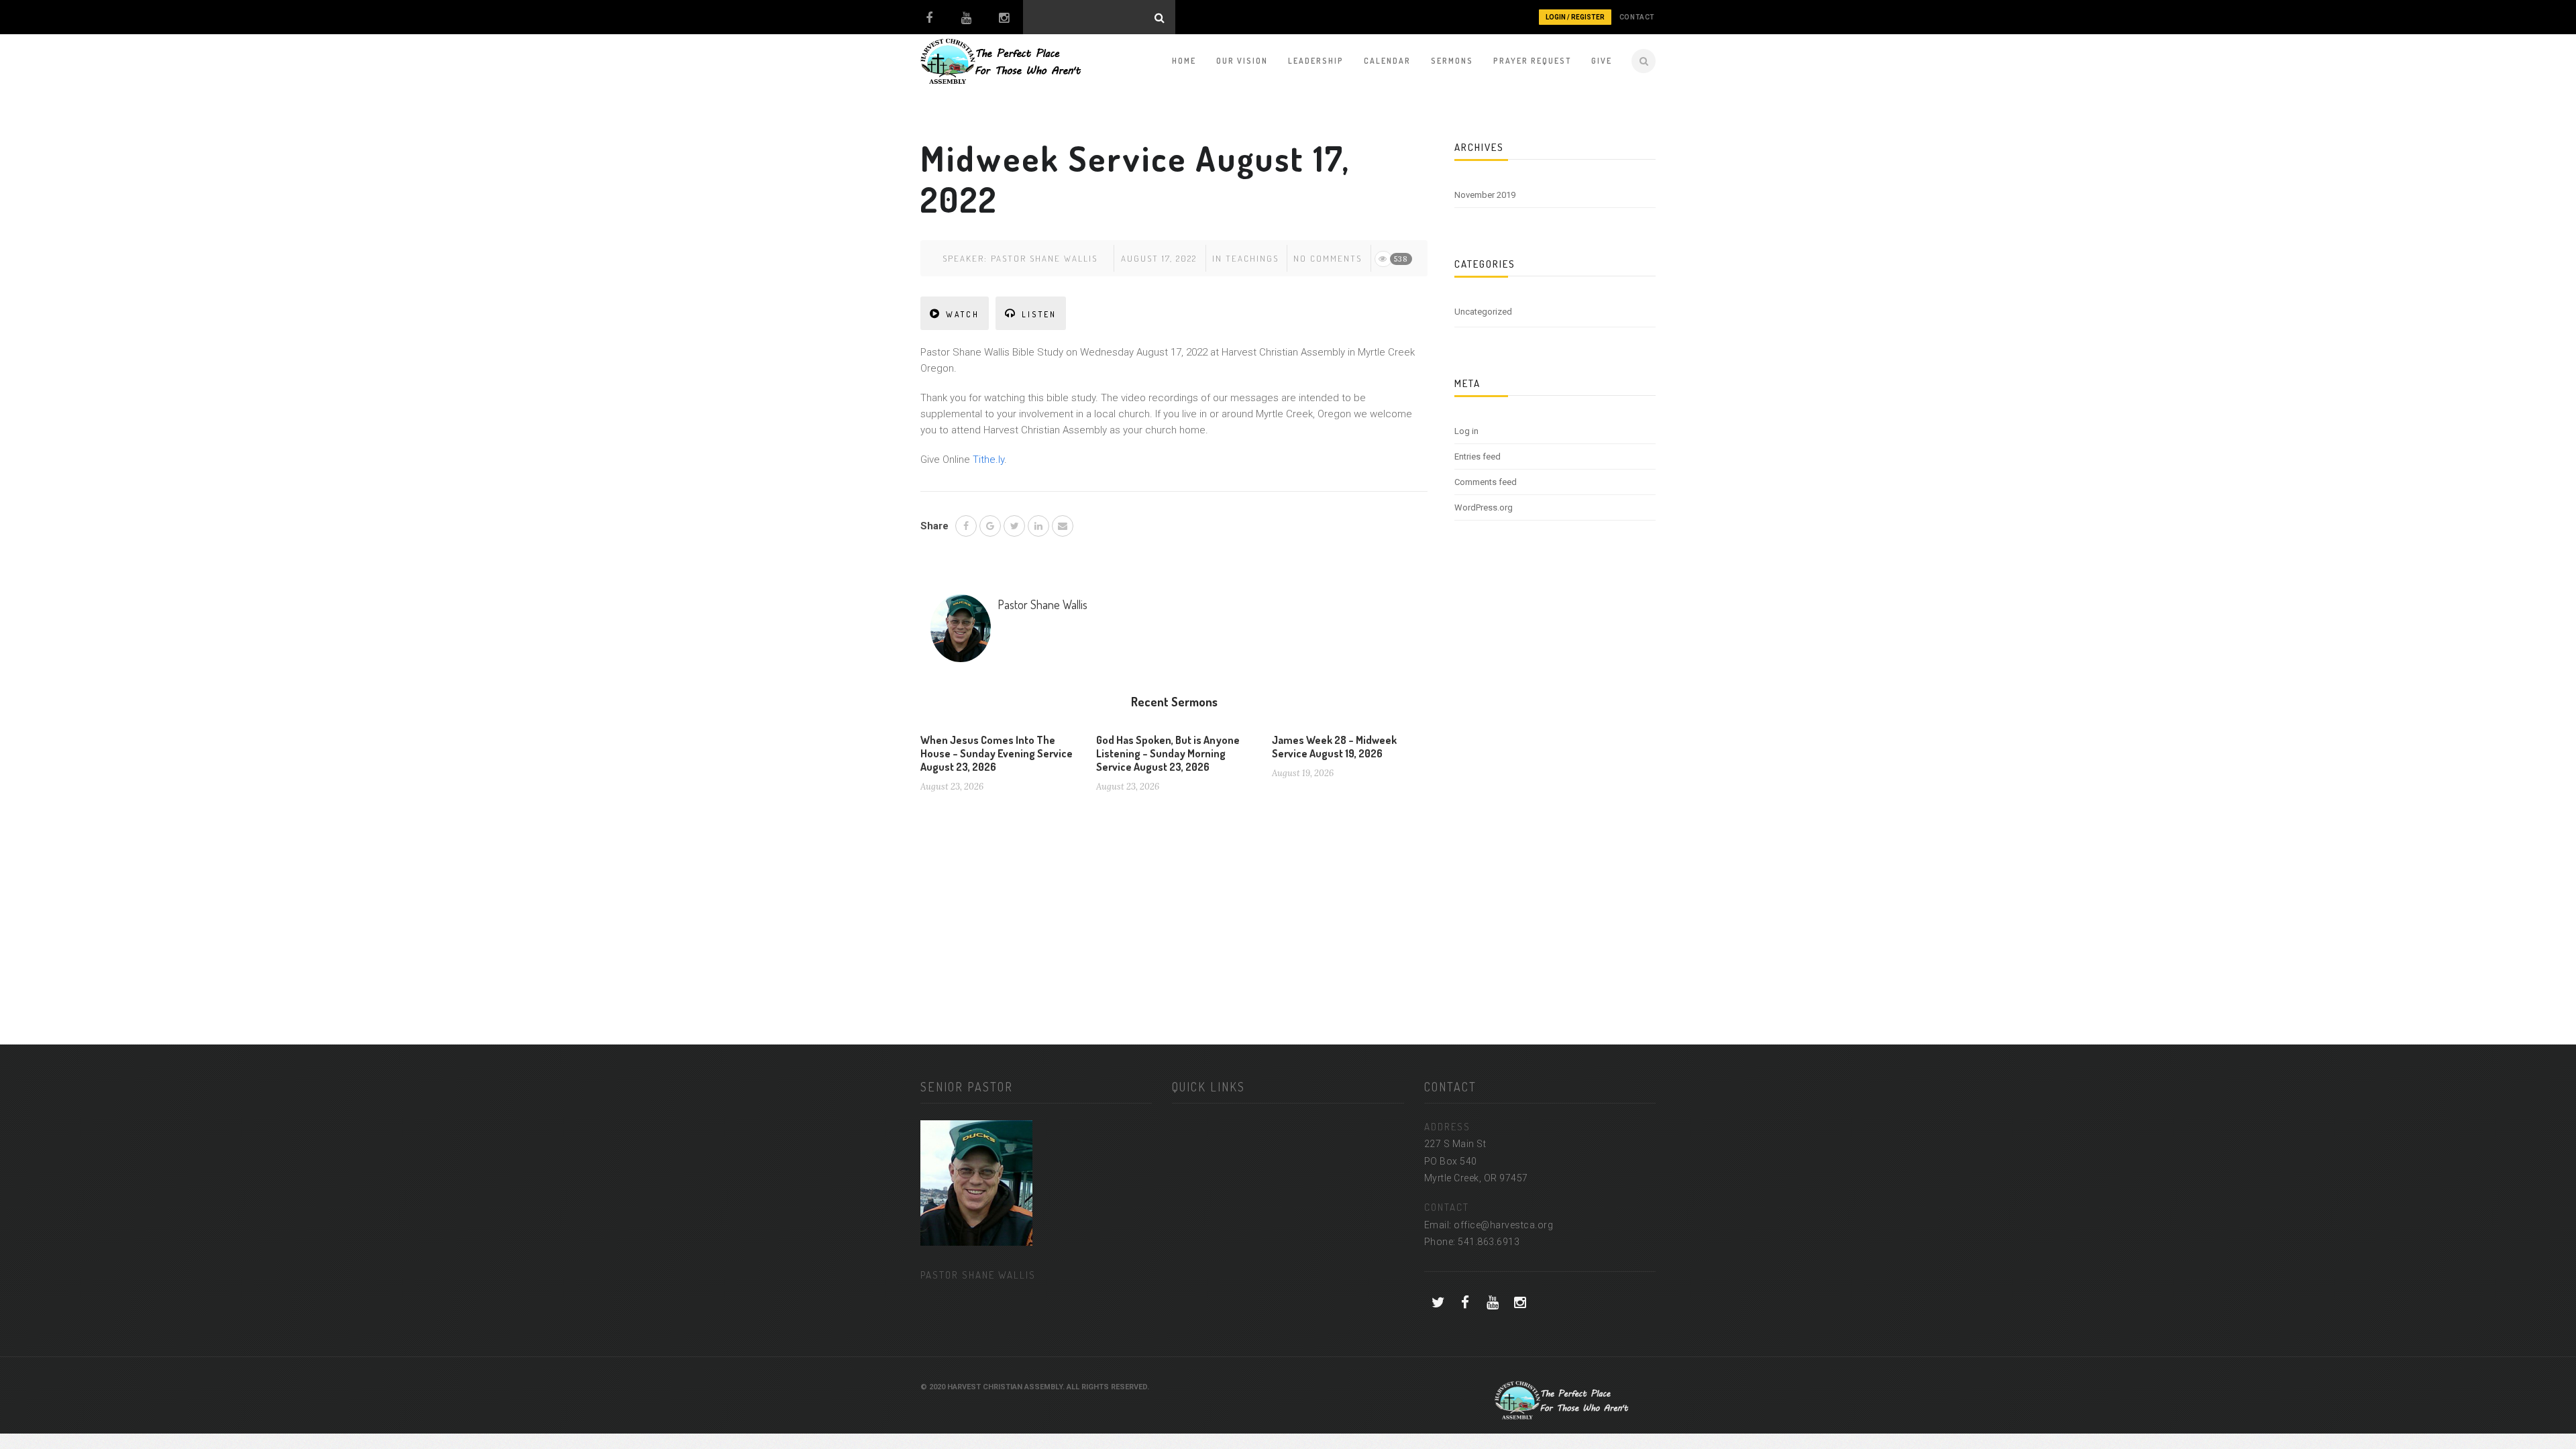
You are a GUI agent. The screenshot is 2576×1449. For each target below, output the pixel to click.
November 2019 (1485, 195)
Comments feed (1486, 482)
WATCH (963, 314)
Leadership (1316, 61)
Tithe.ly (988, 460)
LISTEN (1039, 314)
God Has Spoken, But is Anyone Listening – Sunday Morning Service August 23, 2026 (1168, 753)
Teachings (1252, 258)
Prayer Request (1532, 61)
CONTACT (1637, 17)
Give (1602, 61)
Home (1184, 61)
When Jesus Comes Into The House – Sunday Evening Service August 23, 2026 (997, 753)
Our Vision (1242, 61)
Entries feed (1478, 457)
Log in (1466, 431)
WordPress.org (1484, 507)
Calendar (1387, 61)
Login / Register (1575, 17)
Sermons (1452, 61)
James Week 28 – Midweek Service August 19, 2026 (1334, 747)
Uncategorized (1483, 312)
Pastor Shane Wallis (1044, 258)
